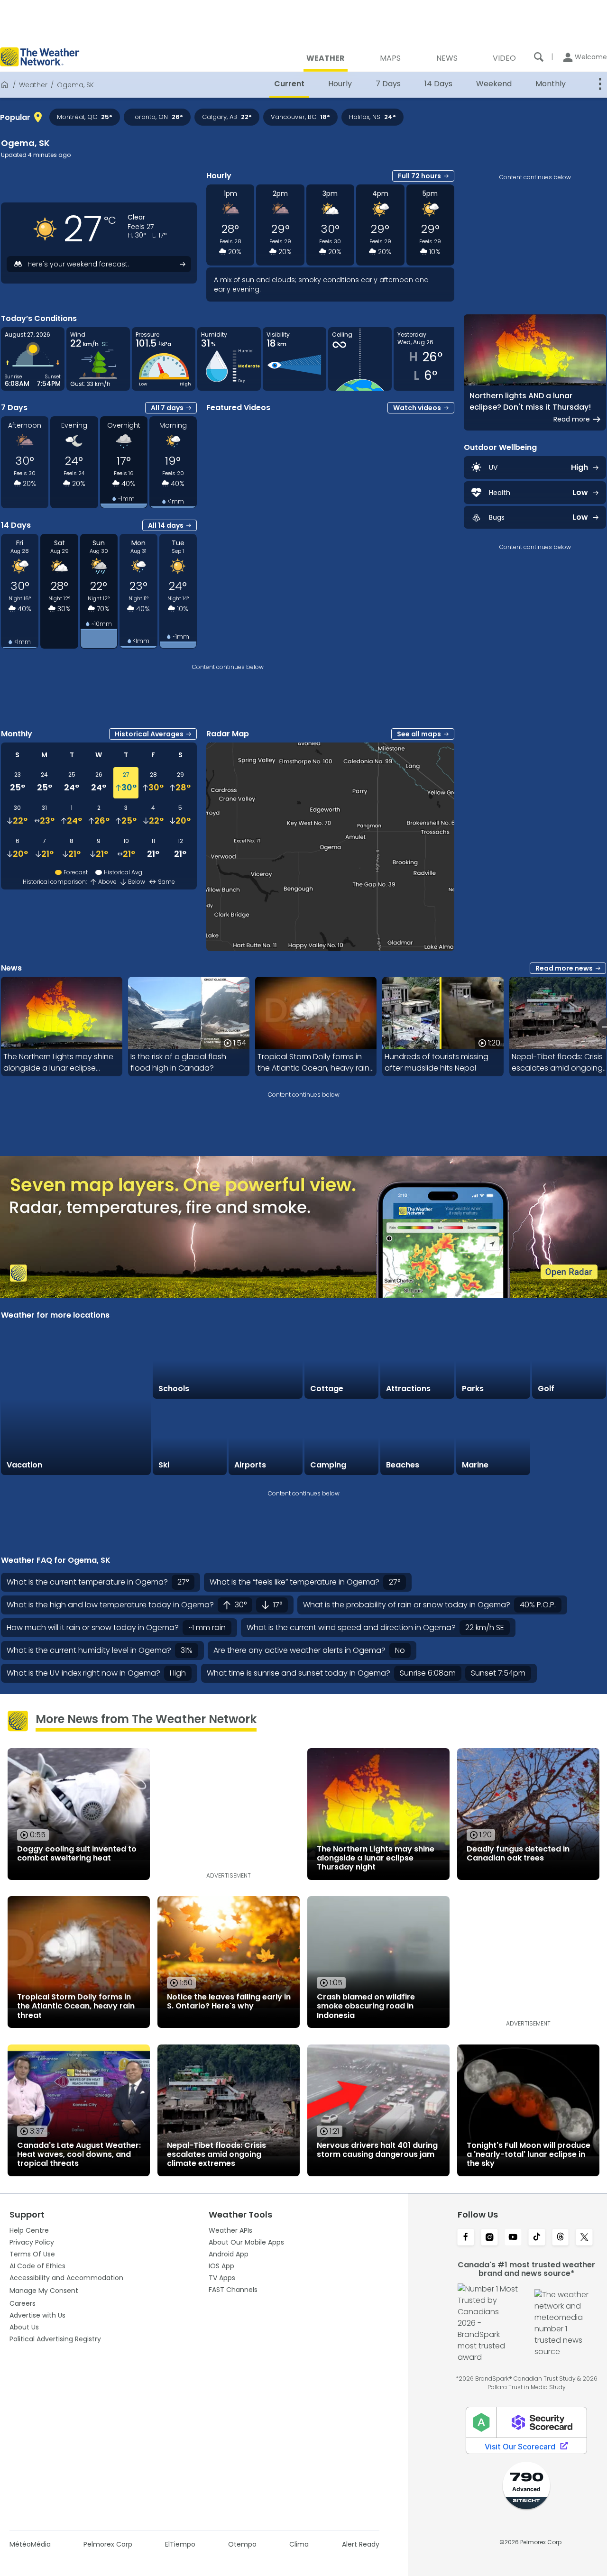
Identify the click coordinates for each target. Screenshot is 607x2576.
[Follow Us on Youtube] (513, 2238)
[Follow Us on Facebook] (466, 2238)
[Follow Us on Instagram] (489, 2238)
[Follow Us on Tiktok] (537, 2238)
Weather (33, 85)
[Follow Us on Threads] (561, 2238)
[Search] (539, 57)
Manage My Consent (44, 2291)
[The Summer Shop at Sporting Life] (569, 1438)
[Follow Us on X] (584, 2238)
